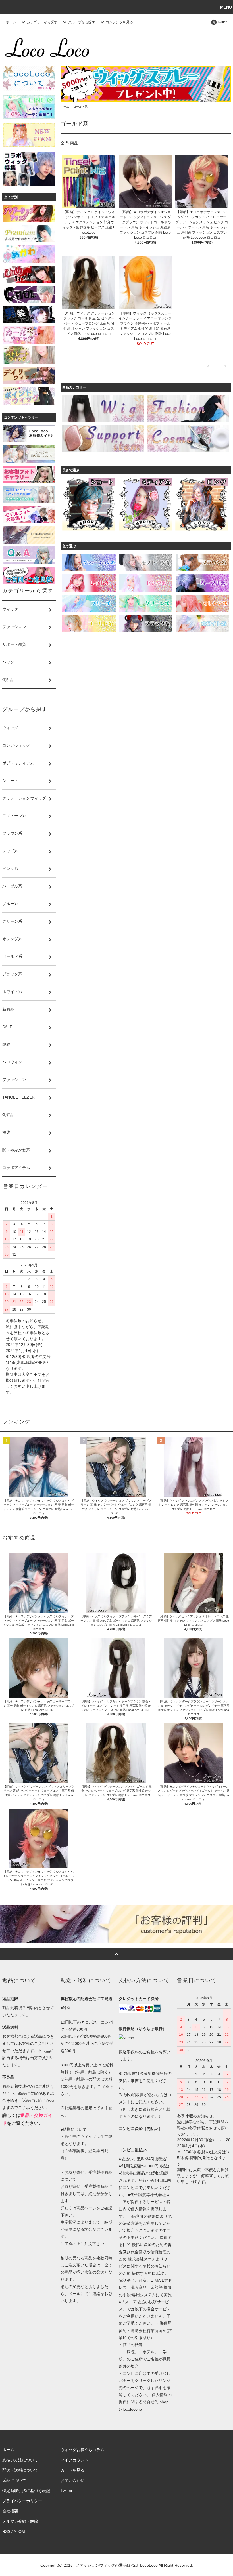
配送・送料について (20, 2470)
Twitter (66, 2491)
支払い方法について (20, 2460)
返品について (14, 2480)
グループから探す (82, 22)
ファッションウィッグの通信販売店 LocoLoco (116, 2565)
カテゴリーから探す (42, 22)
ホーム (11, 22)
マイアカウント (74, 2460)
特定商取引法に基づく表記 (26, 2491)
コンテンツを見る (119, 22)
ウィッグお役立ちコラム (82, 2450)
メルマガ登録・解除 (20, 2521)
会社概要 (10, 2511)
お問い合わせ (72, 2480)
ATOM (19, 2531)
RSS (6, 2531)
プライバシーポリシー (22, 2501)
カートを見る (72, 2470)
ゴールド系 (80, 107)
